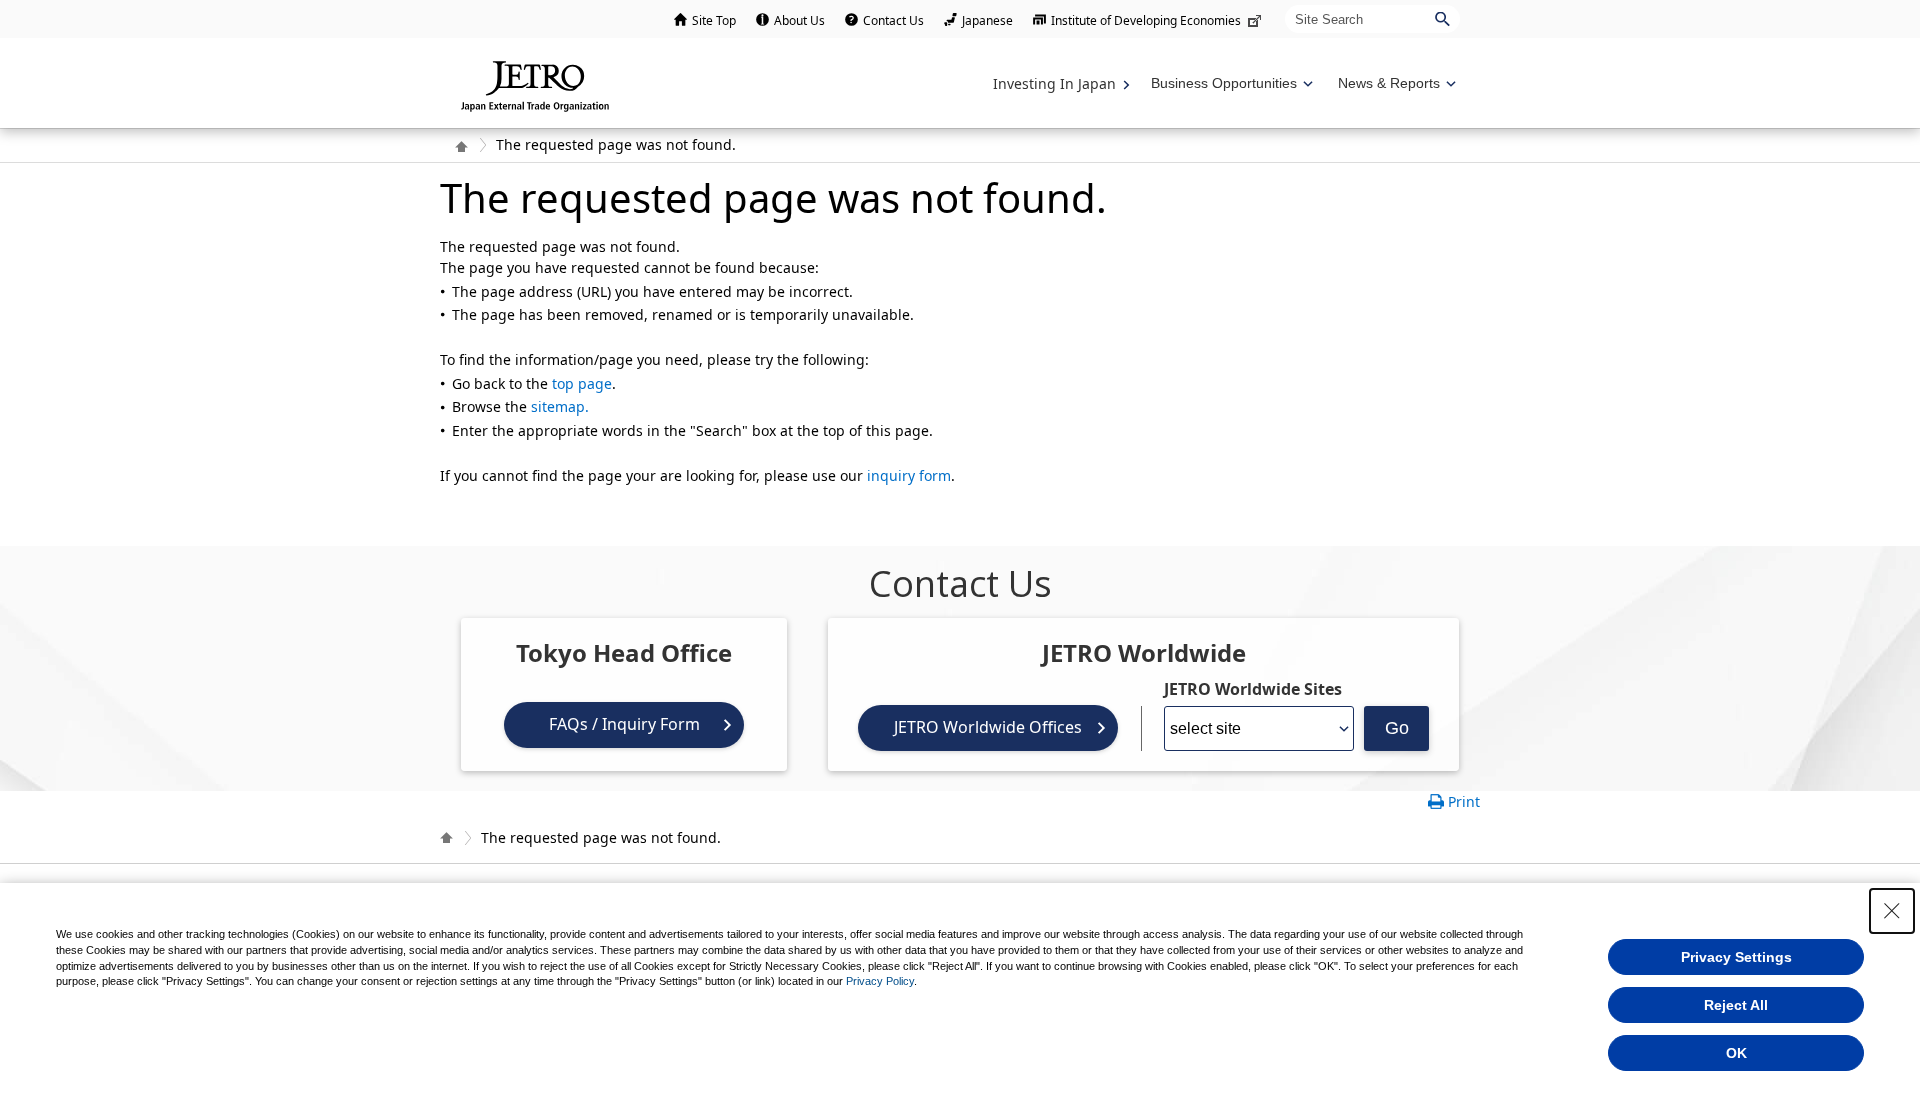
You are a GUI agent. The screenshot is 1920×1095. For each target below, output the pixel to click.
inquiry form (909, 475)
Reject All (1736, 1005)
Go (1397, 728)
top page (582, 383)
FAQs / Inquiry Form (624, 724)
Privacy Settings (1736, 957)
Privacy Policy (880, 981)
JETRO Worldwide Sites (1253, 689)
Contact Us (893, 20)
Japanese (987, 20)
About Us (799, 20)
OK (1736, 1053)
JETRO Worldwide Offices (988, 727)
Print (1464, 801)
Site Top (714, 20)
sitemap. (560, 406)
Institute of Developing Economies (1146, 20)
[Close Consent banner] (1892, 911)
